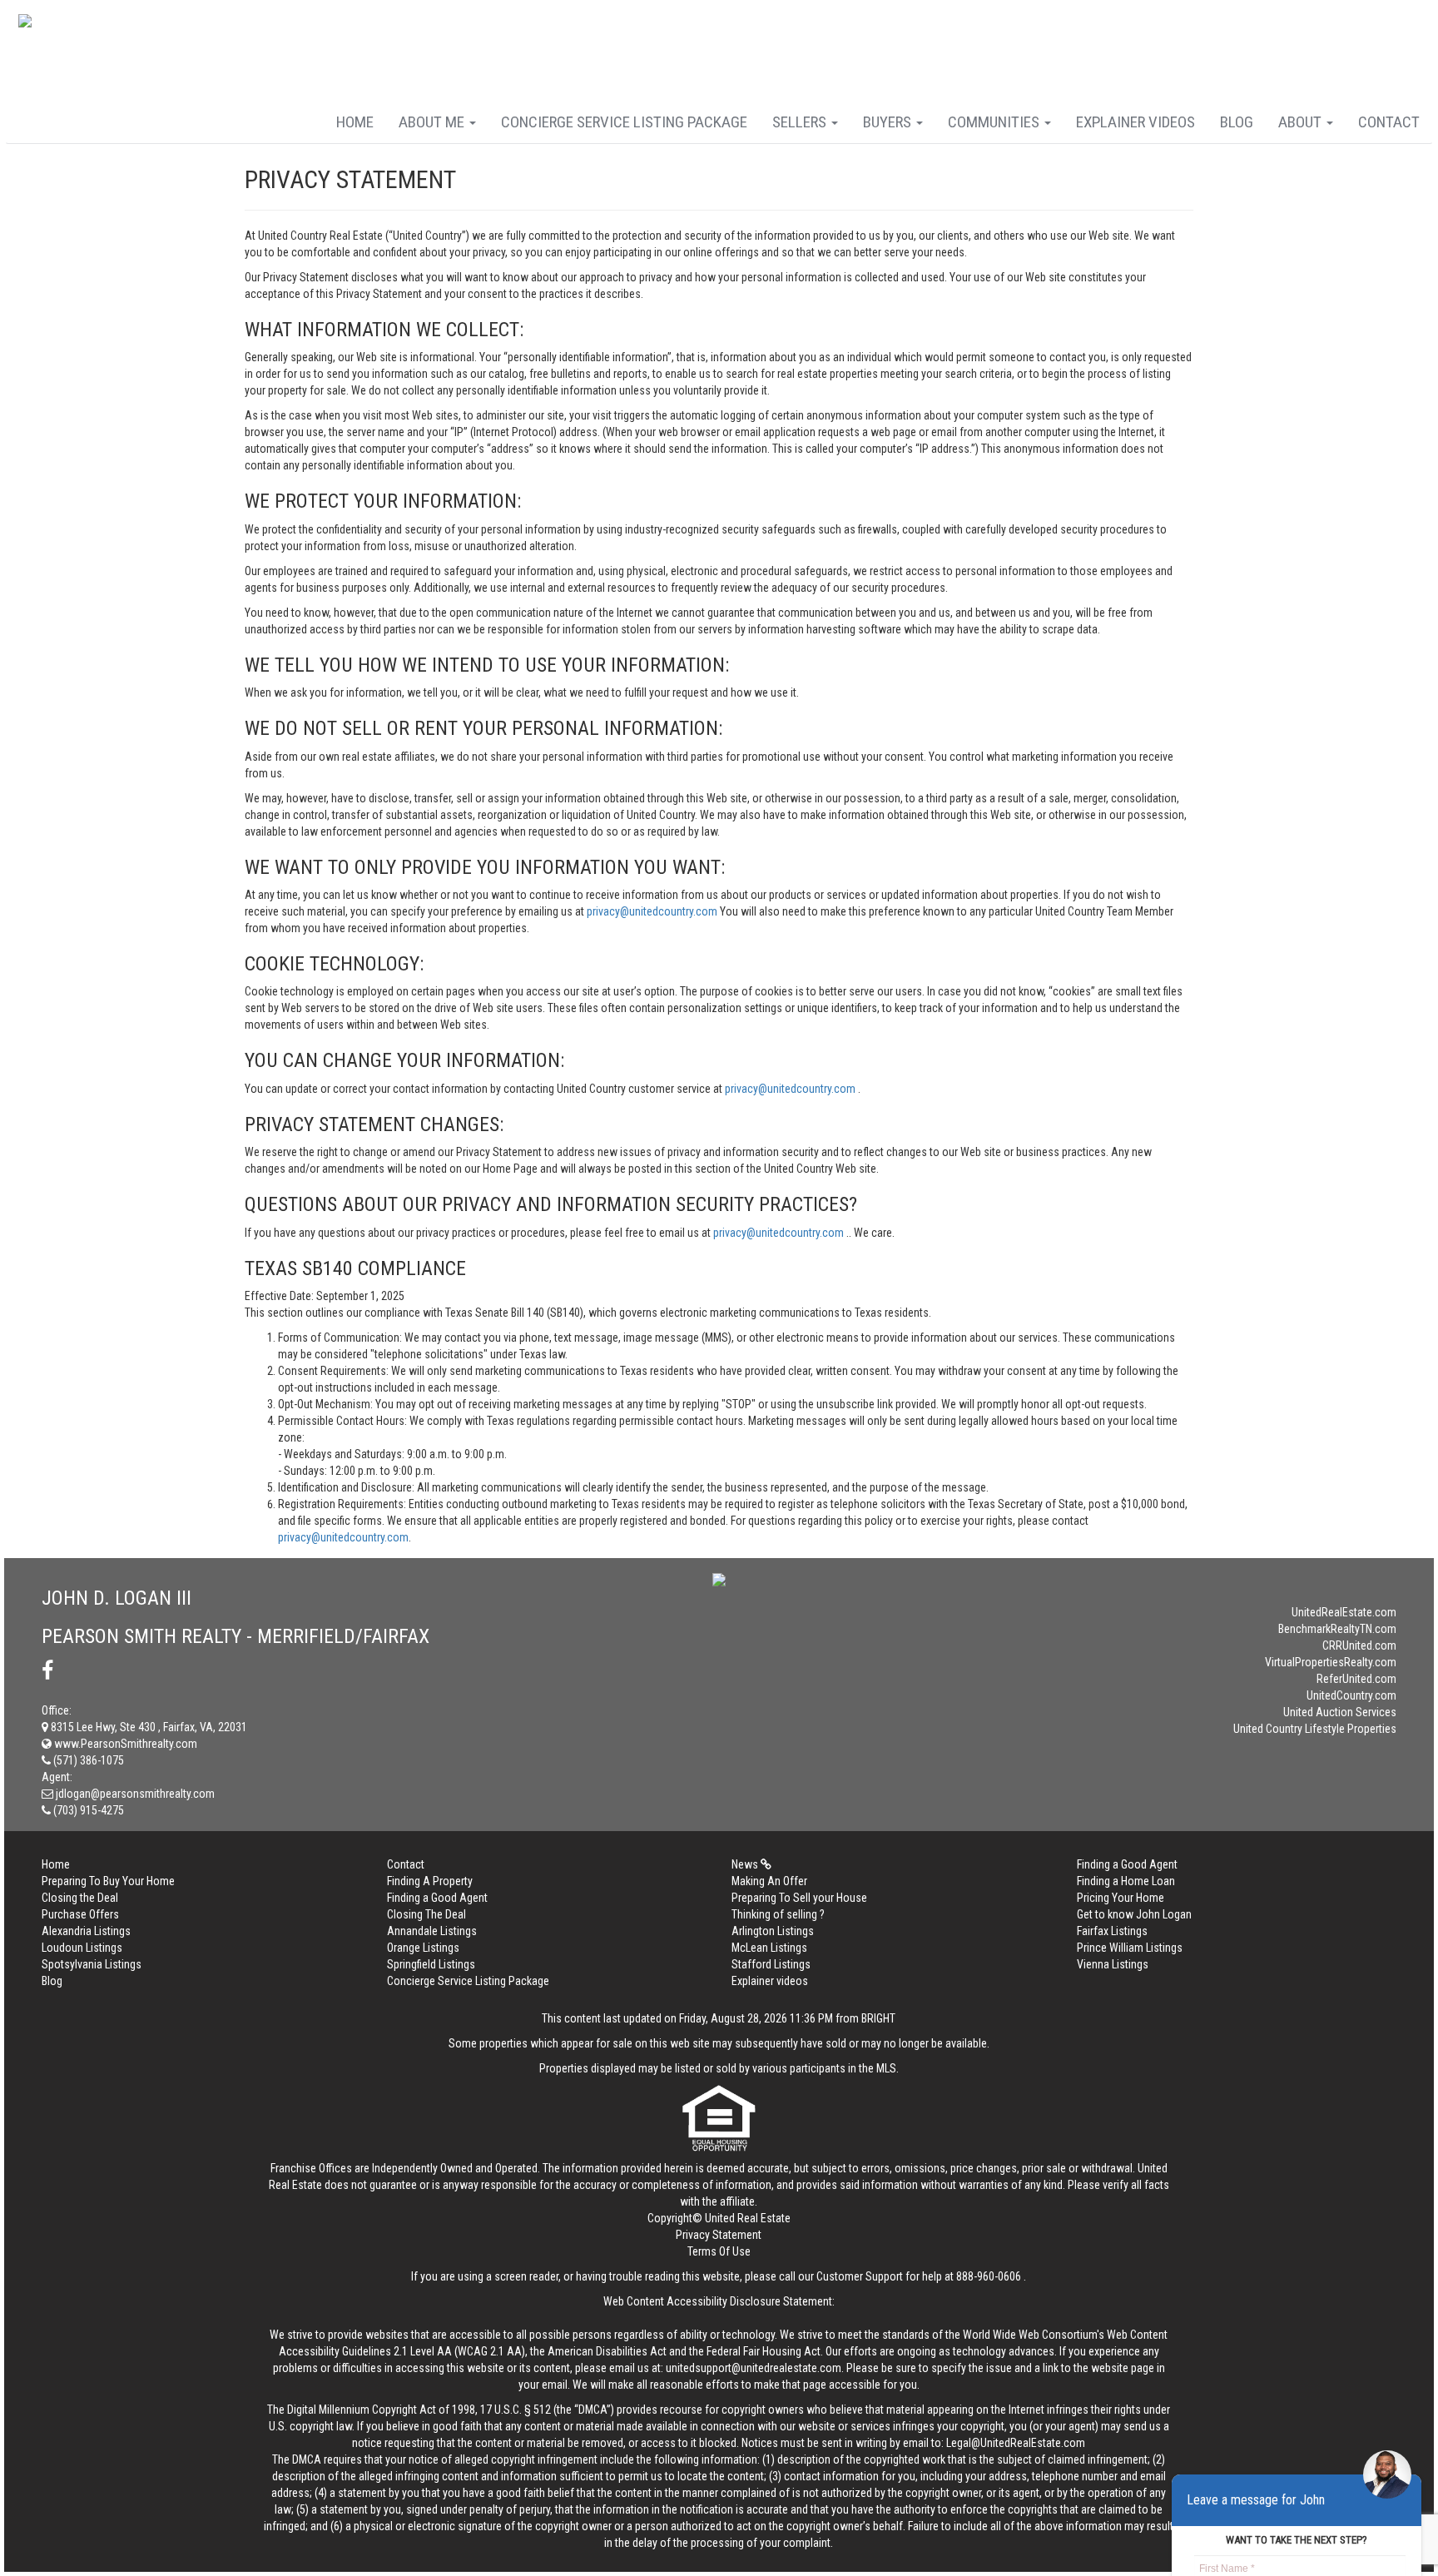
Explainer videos (1136, 122)
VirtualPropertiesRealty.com (1331, 1662)
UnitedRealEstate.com (1344, 1612)
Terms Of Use (719, 2251)
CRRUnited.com (1359, 1645)
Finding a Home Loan (1126, 1881)
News (746, 1864)
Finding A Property (430, 1881)
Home (355, 122)
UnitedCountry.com (1351, 1695)
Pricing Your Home (1121, 1898)
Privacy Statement (719, 2235)
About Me (433, 122)
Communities (995, 122)
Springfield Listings (431, 1964)
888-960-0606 (989, 2276)
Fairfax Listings (1112, 1931)
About (1302, 122)
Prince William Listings (1130, 1948)
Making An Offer (769, 1881)
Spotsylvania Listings (92, 1964)
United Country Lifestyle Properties (1315, 1729)
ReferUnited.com (1356, 1679)
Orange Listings (423, 1948)
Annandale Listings (432, 1931)
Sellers (801, 122)
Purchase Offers (80, 1914)
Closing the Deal (80, 1898)
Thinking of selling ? (778, 1914)
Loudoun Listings (82, 1948)
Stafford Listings (771, 1964)
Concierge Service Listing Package (624, 122)
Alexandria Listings (86, 1931)
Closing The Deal (426, 1914)
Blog (1237, 122)
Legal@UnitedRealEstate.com (1016, 2443)
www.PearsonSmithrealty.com (124, 1744)
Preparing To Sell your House (799, 1898)
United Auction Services (1340, 1712)
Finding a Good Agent (1127, 1864)
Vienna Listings (1113, 1964)
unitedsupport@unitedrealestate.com (754, 2368)
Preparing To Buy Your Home (108, 1881)
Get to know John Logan (1134, 1914)
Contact (1389, 122)
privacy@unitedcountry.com (653, 911)
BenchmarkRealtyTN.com (1337, 1629)
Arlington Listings (773, 1931)
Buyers (889, 122)
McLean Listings (769, 1948)
